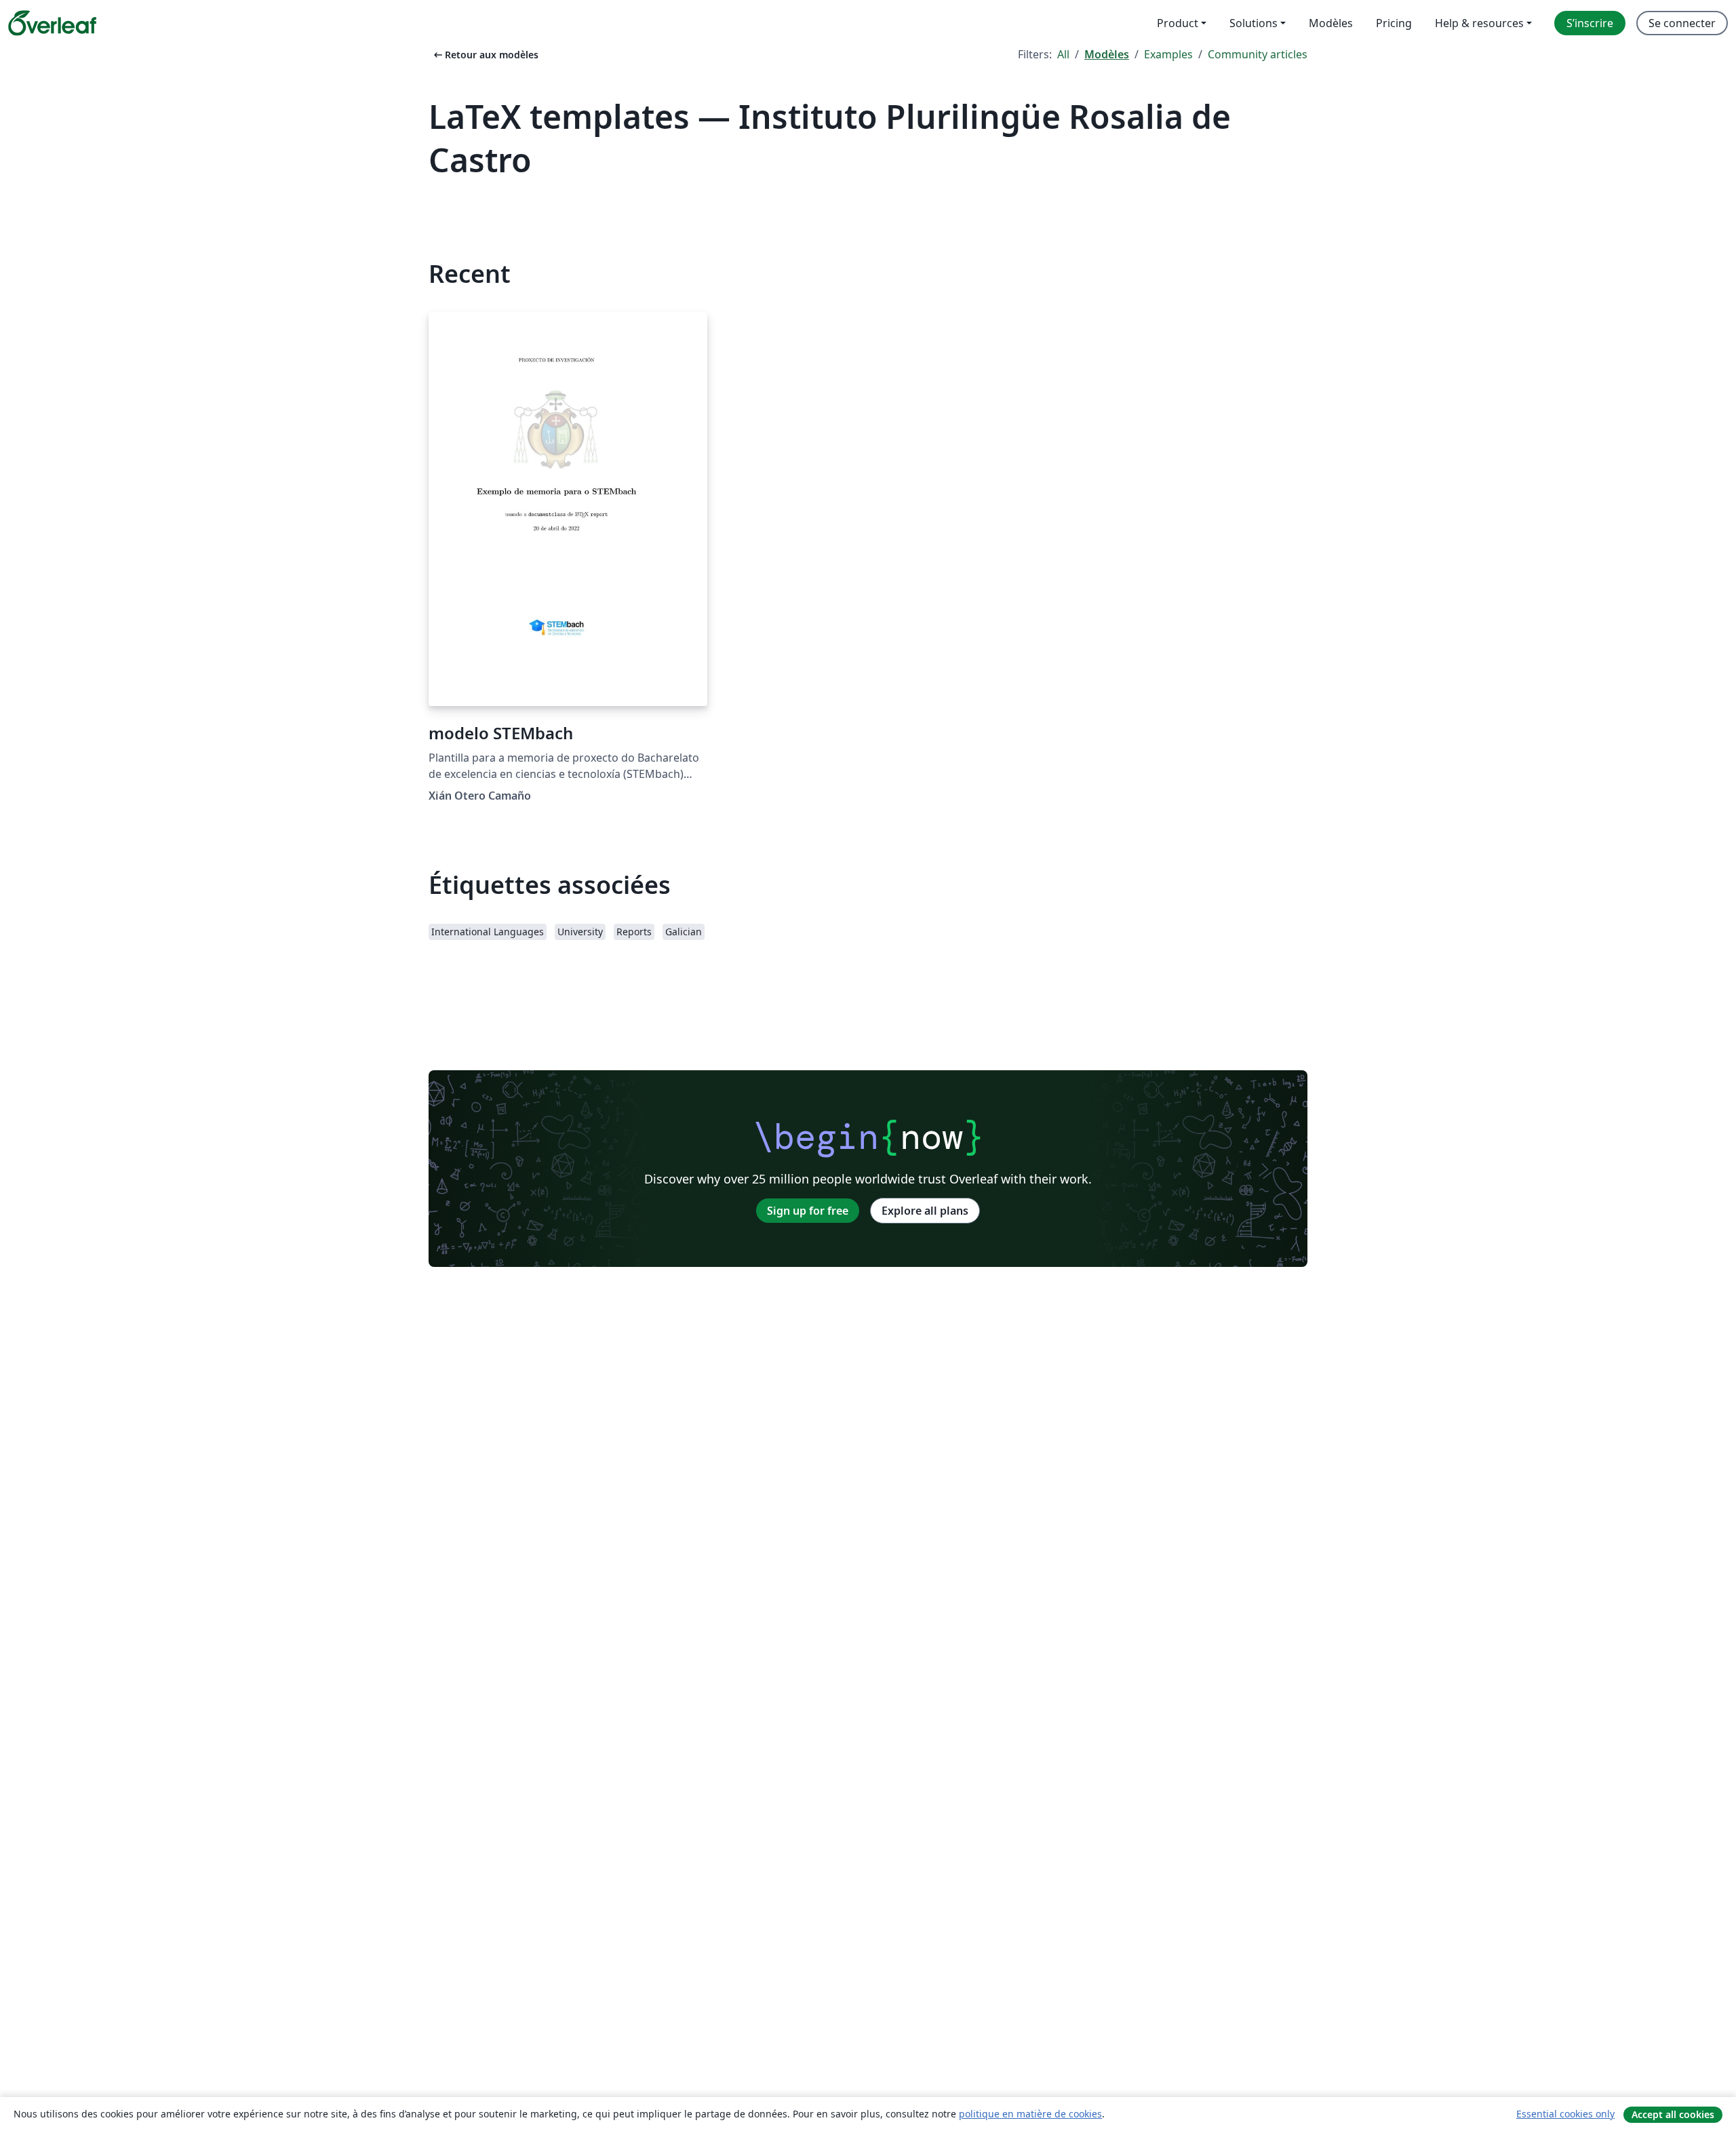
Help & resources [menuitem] (1479, 23)
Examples (1168, 54)
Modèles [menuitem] (1331, 23)
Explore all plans (925, 1211)
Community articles (1258, 54)
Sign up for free (808, 1211)
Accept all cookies (1673, 2114)
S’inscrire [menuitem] (1590, 23)
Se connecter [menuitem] (1682, 23)
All (1063, 54)
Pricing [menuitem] (1394, 23)
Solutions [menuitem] (1254, 23)
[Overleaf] (52, 23)
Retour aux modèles (485, 55)
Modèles (1107, 54)
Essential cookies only (1565, 2114)
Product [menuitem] (1178, 23)
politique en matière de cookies (1030, 2114)
